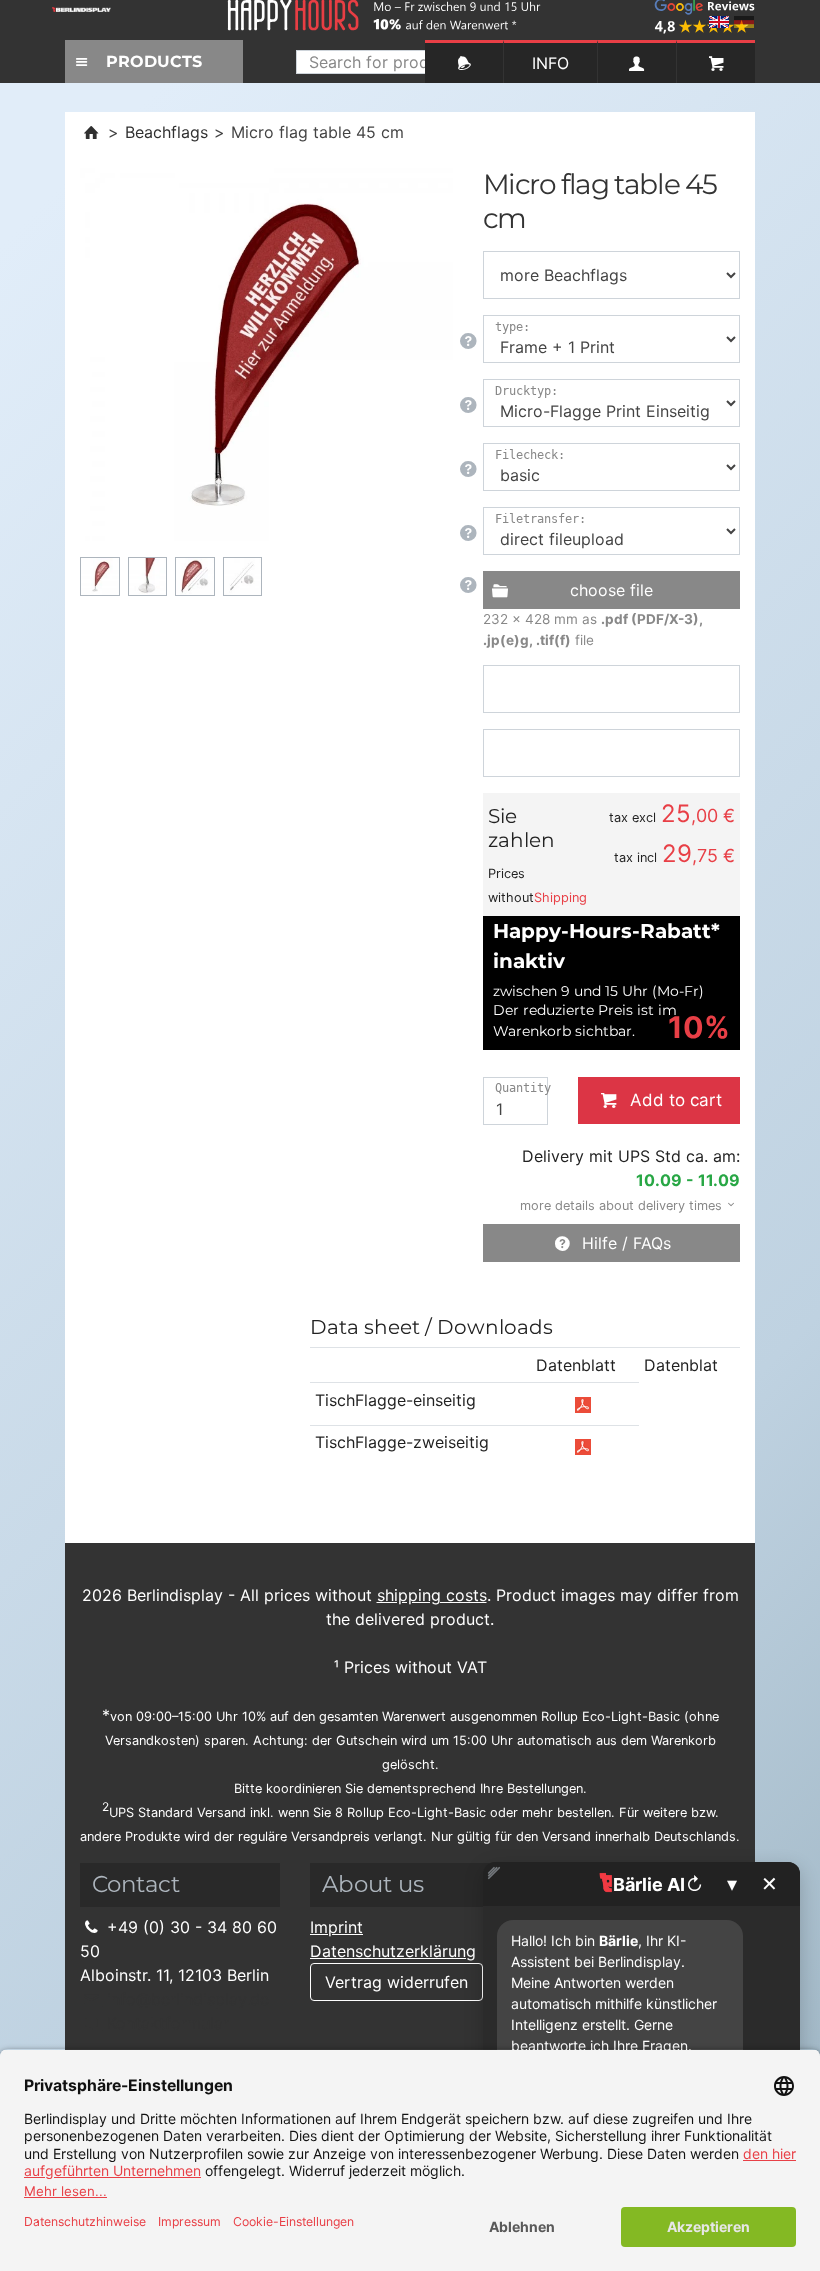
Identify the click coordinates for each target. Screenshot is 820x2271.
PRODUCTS (154, 61)
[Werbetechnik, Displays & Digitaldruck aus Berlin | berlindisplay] (94, 16)
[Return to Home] (91, 132)
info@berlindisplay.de (185, 1999)
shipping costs (432, 1595)
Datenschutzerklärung (393, 1951)
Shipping (560, 897)
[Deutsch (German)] (744, 22)
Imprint (336, 1927)
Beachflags (166, 132)
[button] (621, 1204)
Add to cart (671, 1100)
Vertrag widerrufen (396, 1982)
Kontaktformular (165, 2023)
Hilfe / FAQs (622, 1243)
